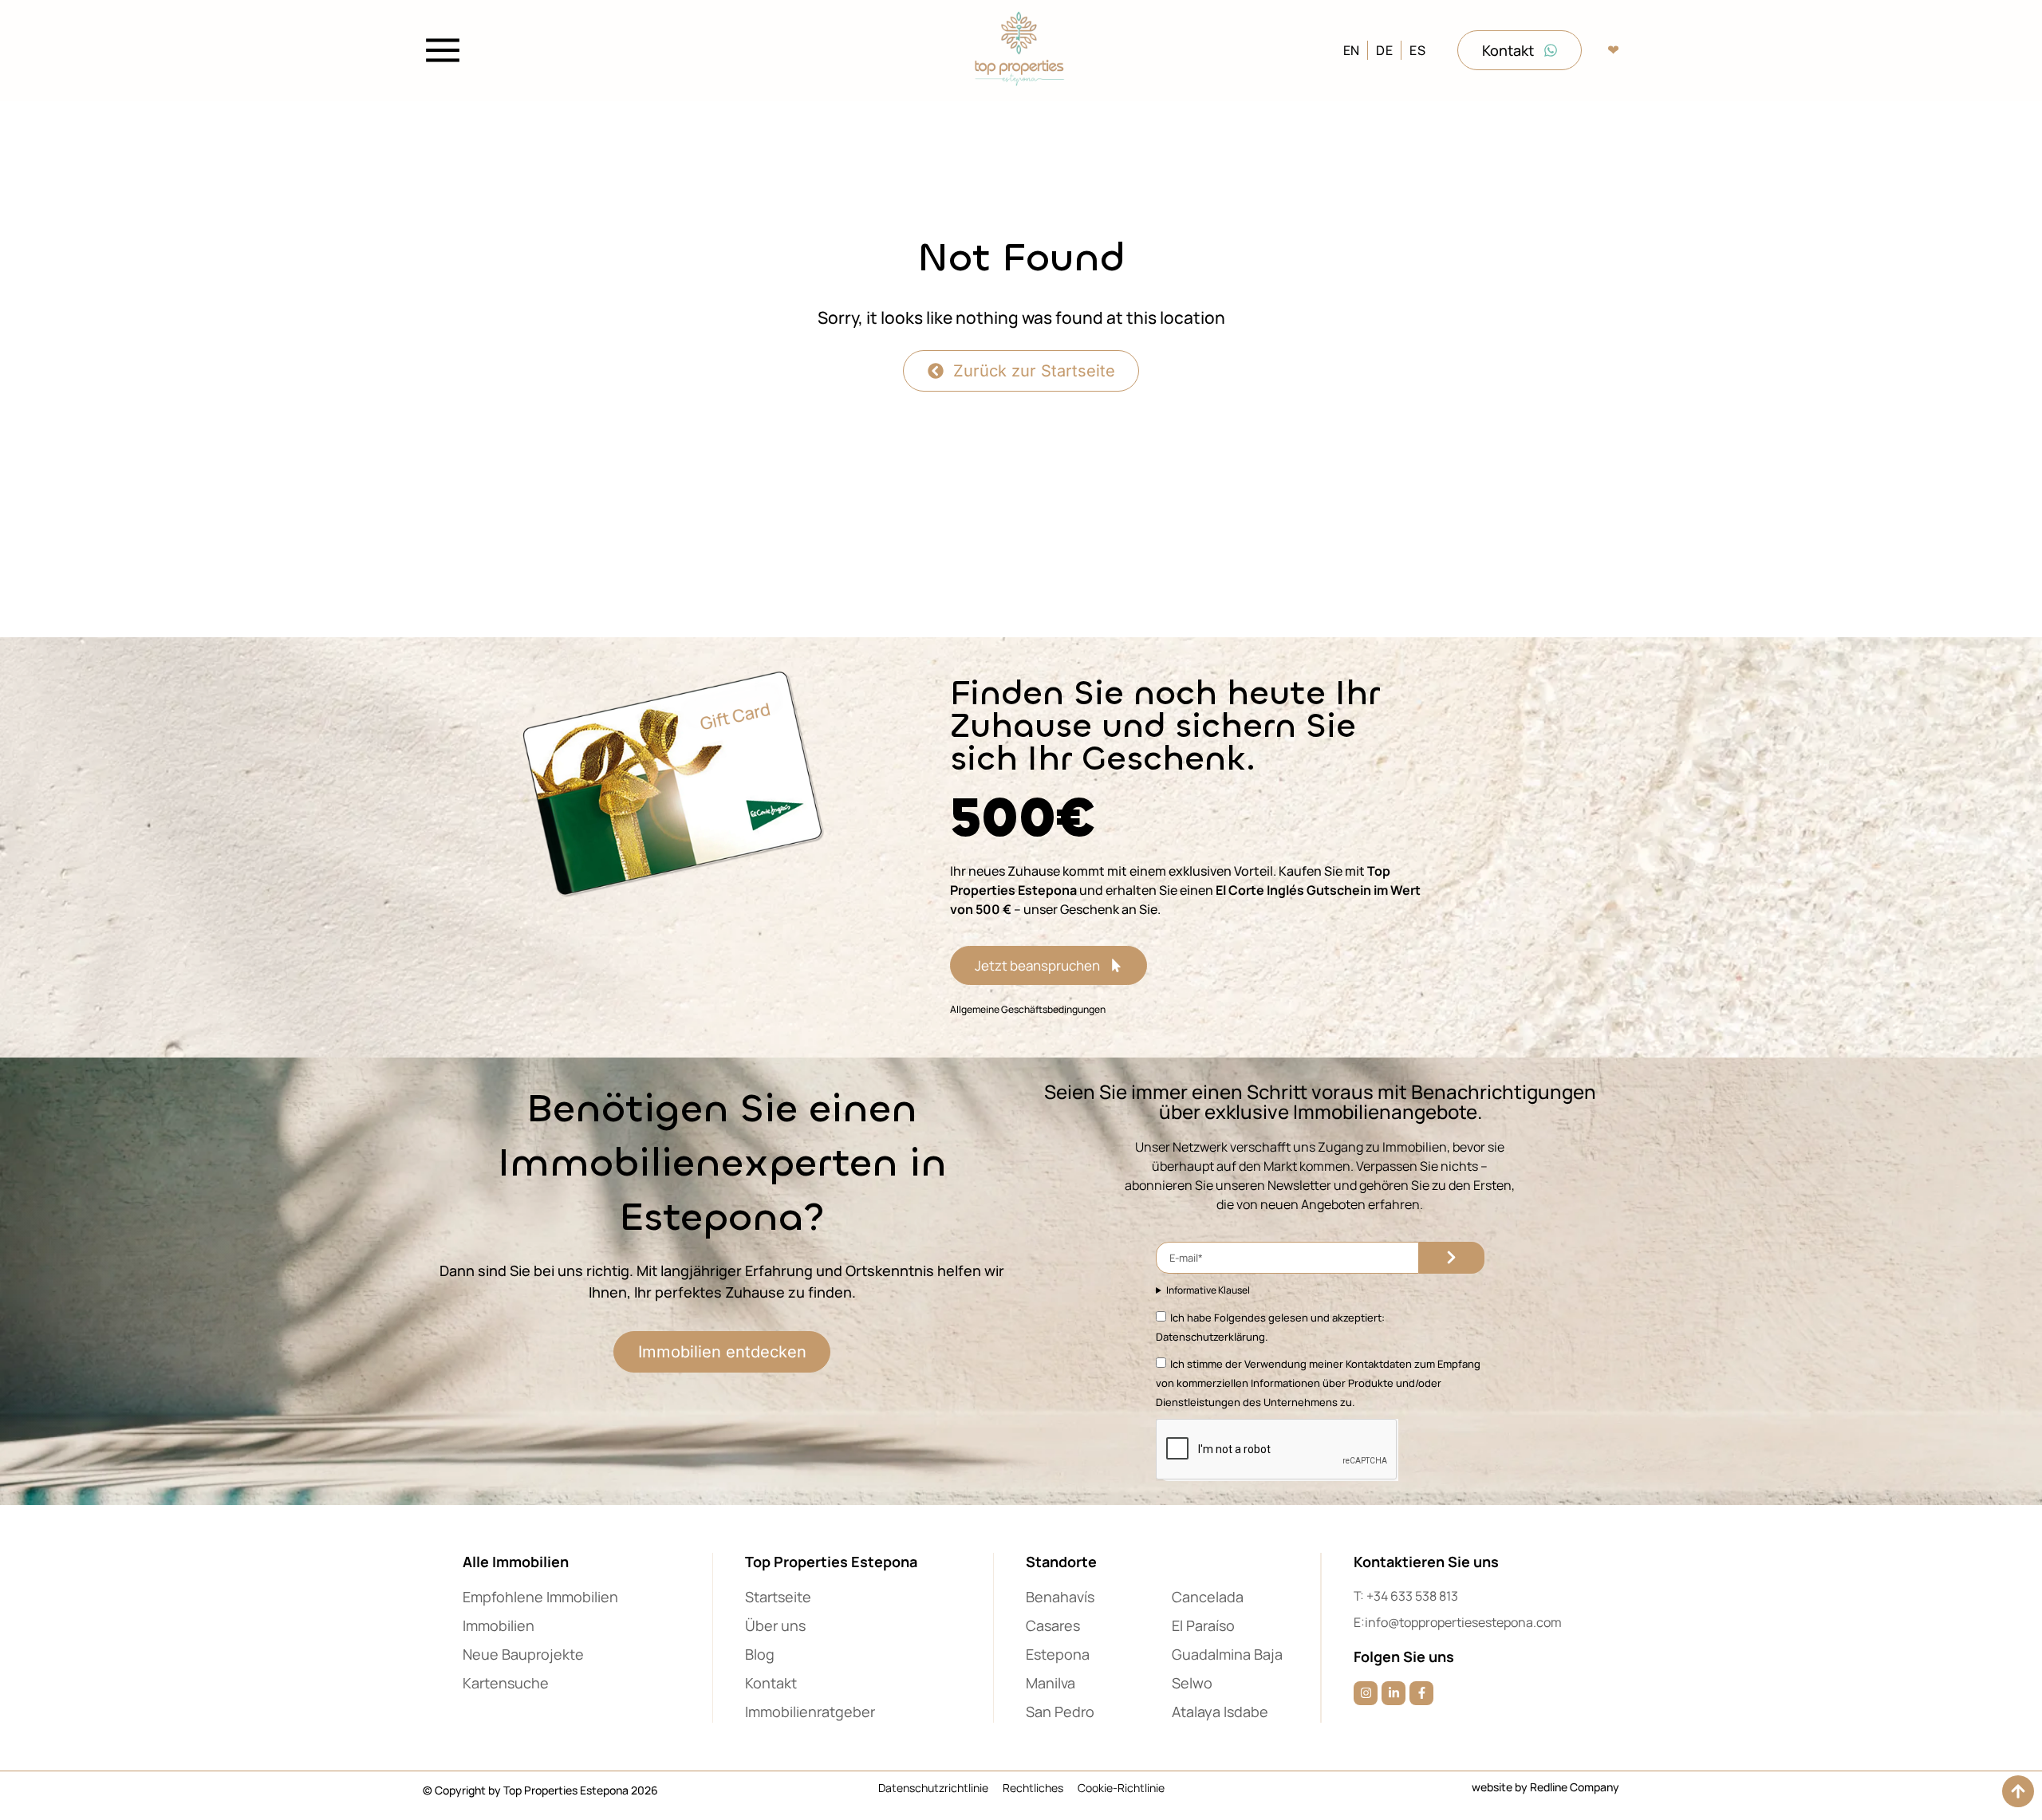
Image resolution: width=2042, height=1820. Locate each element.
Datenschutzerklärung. (1212, 1337)
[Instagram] (1366, 1693)
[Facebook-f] (1421, 1693)
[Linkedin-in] (1394, 1693)
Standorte (1061, 1562)
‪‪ (1613, 50)
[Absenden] (1452, 1258)
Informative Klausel (1208, 1290)
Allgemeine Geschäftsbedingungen (1028, 1009)
